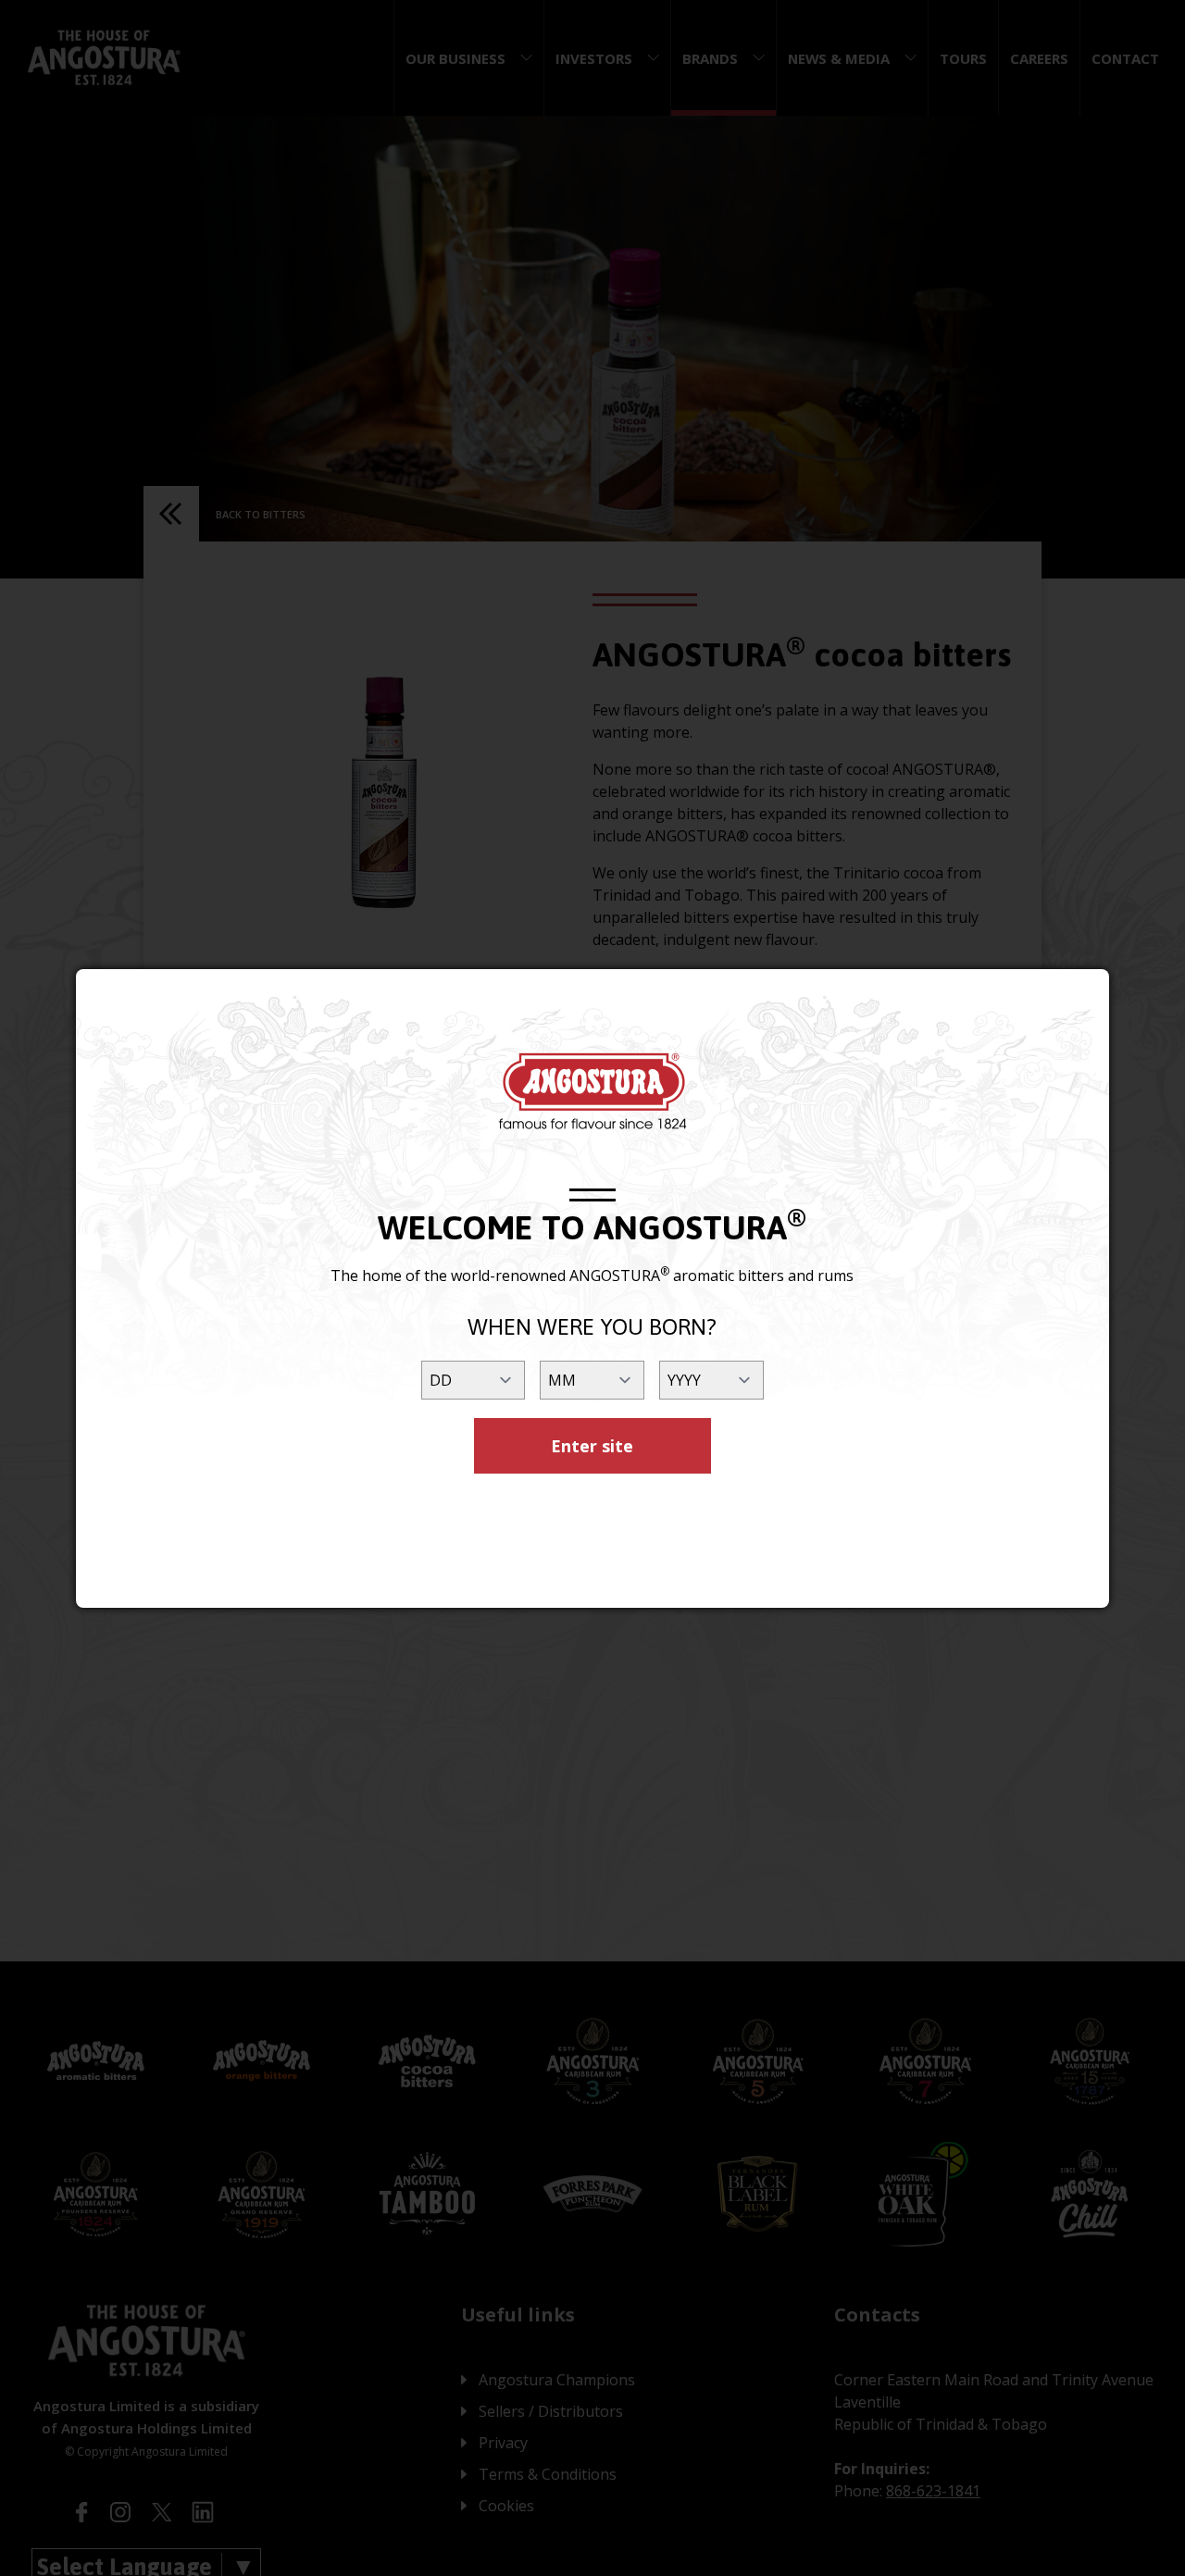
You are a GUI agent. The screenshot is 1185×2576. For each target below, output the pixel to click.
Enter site (592, 1446)
